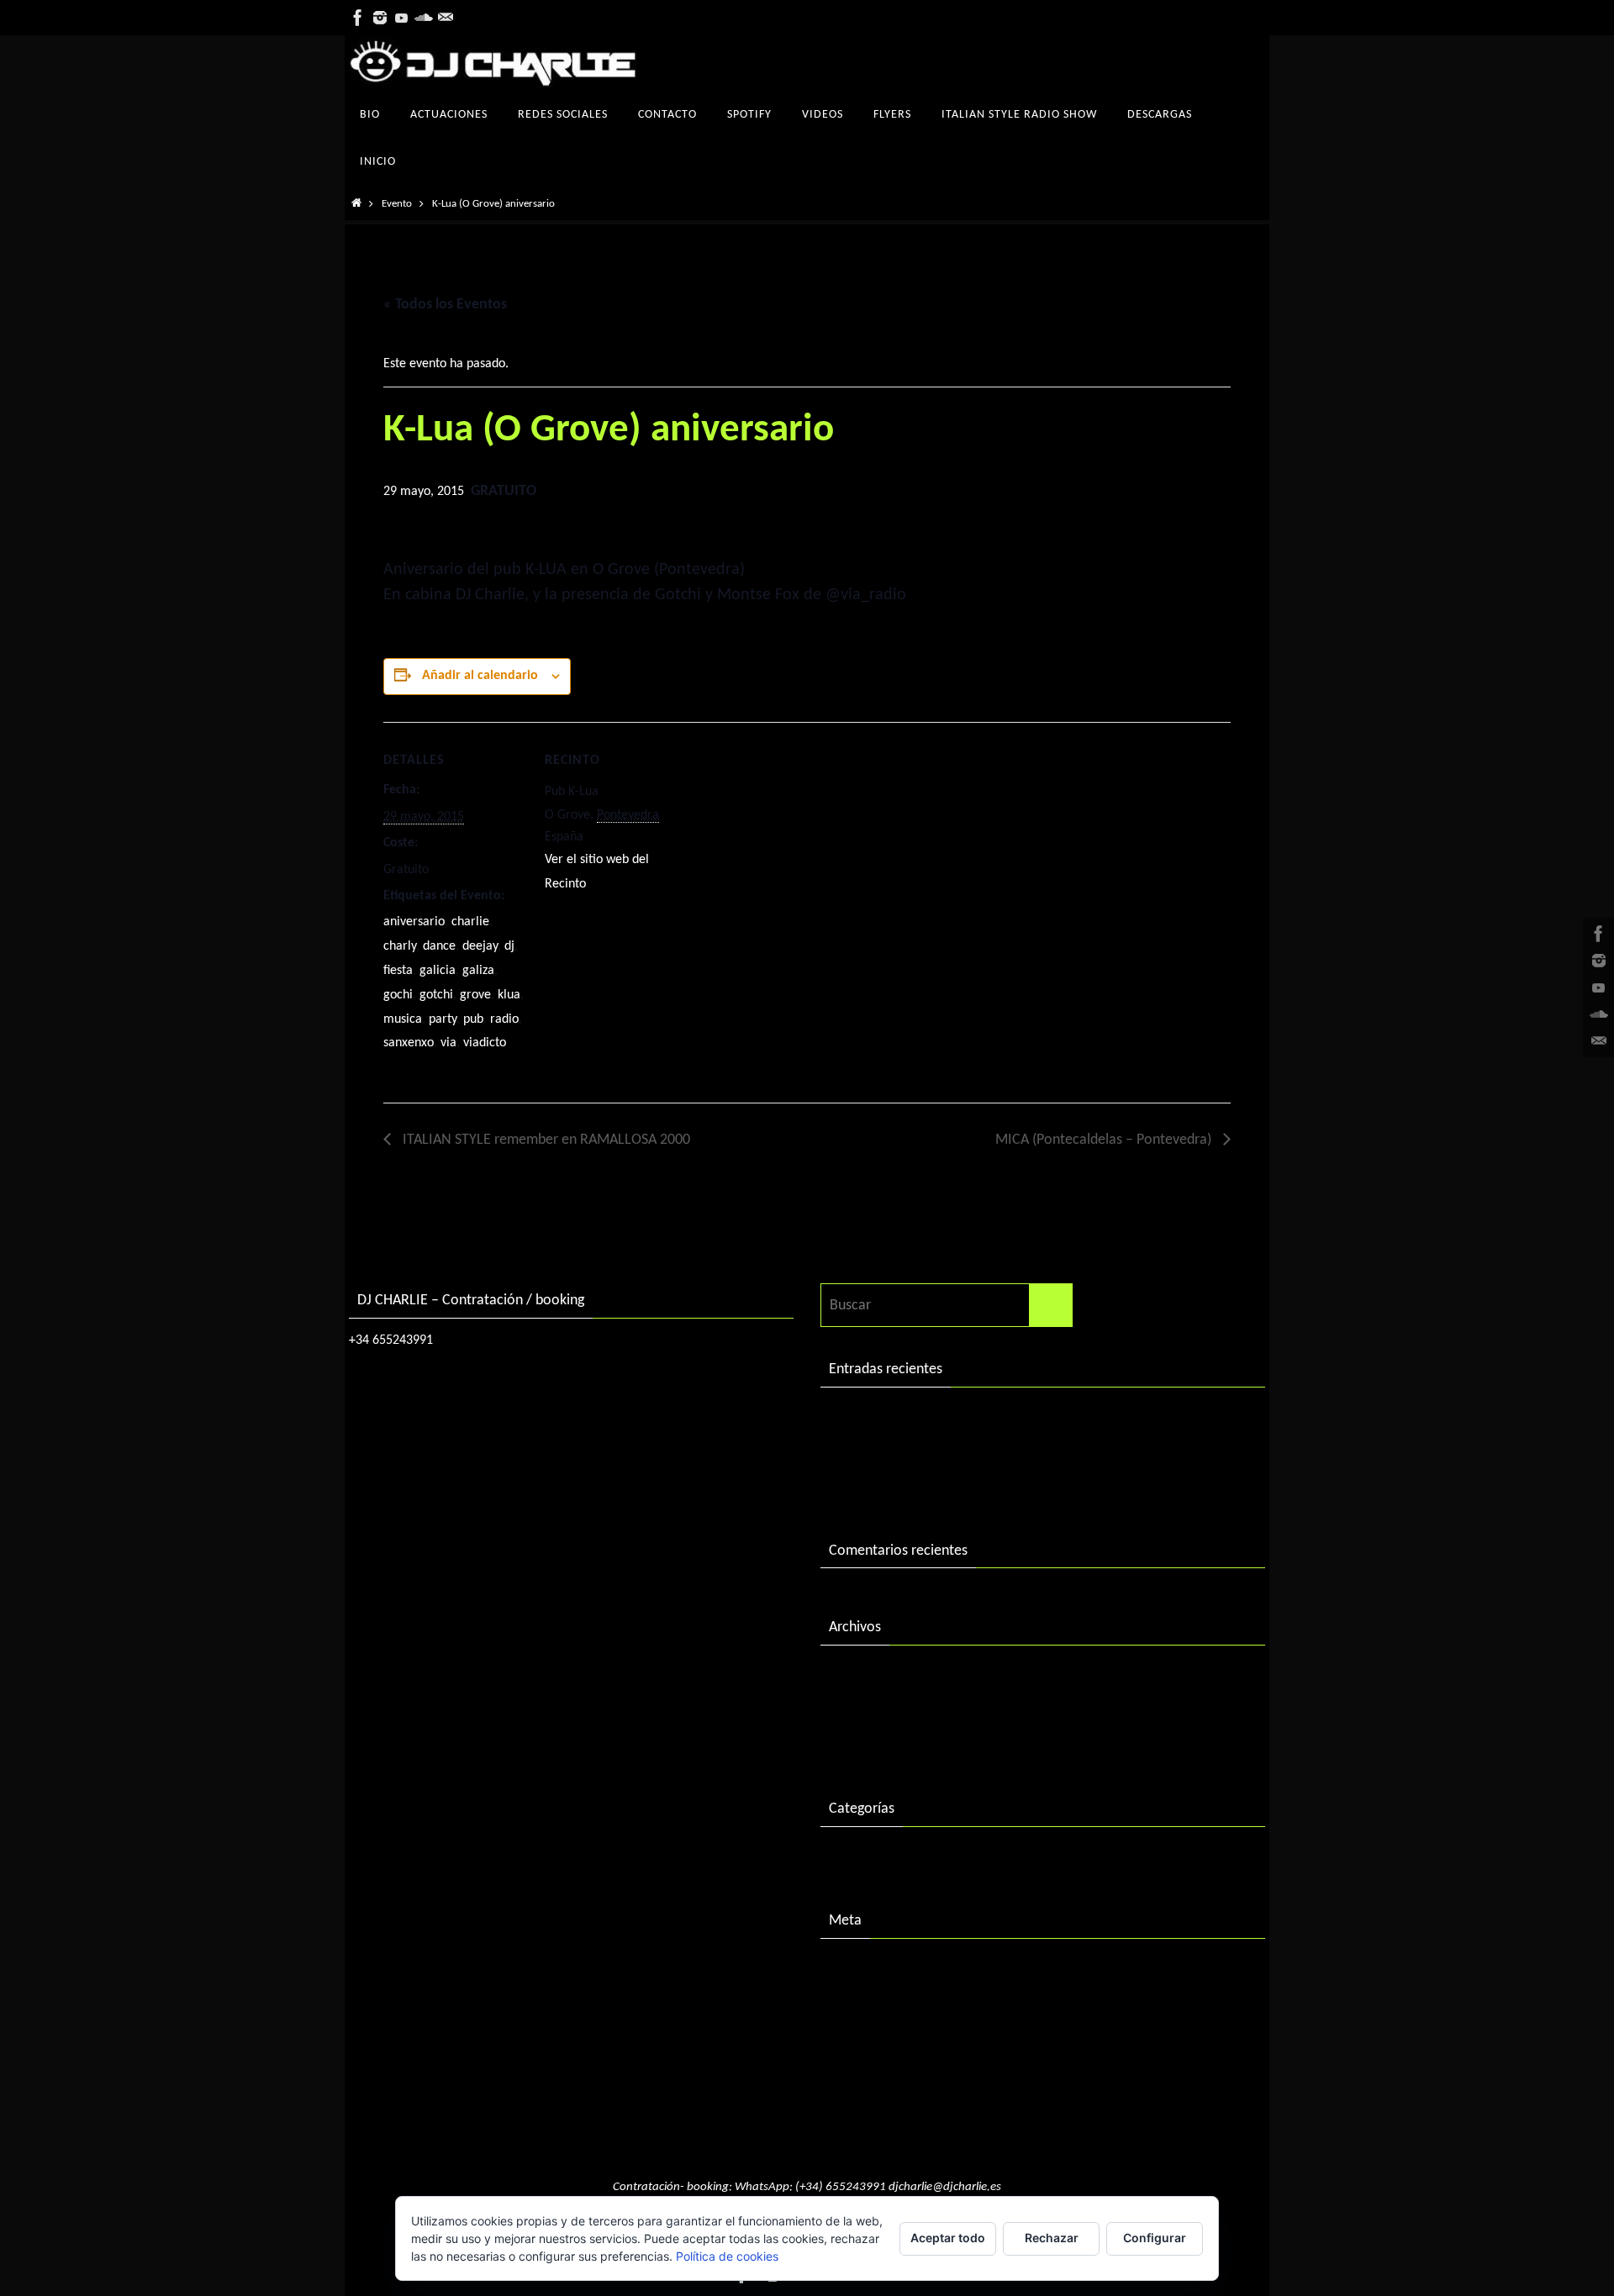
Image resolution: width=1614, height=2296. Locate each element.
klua (509, 995)
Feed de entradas (881, 2003)
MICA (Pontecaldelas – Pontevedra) (1105, 1140)
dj (509, 946)
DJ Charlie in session (890, 1417)
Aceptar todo (948, 2238)
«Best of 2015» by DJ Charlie (916, 1486)
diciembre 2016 (876, 1710)
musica (403, 1019)
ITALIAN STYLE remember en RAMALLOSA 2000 (545, 1140)
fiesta (398, 971)
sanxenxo (409, 1043)
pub (473, 1019)
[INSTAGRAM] (380, 18)
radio (504, 1019)
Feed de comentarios (893, 2038)
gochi (398, 995)
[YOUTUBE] (402, 18)
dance (439, 946)
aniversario (414, 922)
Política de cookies (727, 2256)
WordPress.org (874, 2073)
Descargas (860, 1857)
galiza (478, 971)
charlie (470, 922)
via (448, 1043)
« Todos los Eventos (445, 305)
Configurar (1155, 2238)
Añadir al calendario (480, 676)
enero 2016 (864, 1745)
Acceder (854, 1969)
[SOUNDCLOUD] (424, 18)
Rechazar (1052, 2238)
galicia (438, 971)
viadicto (485, 1043)
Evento (397, 204)
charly (400, 946)
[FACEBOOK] (358, 18)
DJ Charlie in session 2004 (907, 1452)
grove (475, 995)
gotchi (436, 995)
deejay (480, 946)
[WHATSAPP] (446, 18)
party (443, 1019)
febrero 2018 (869, 1675)
